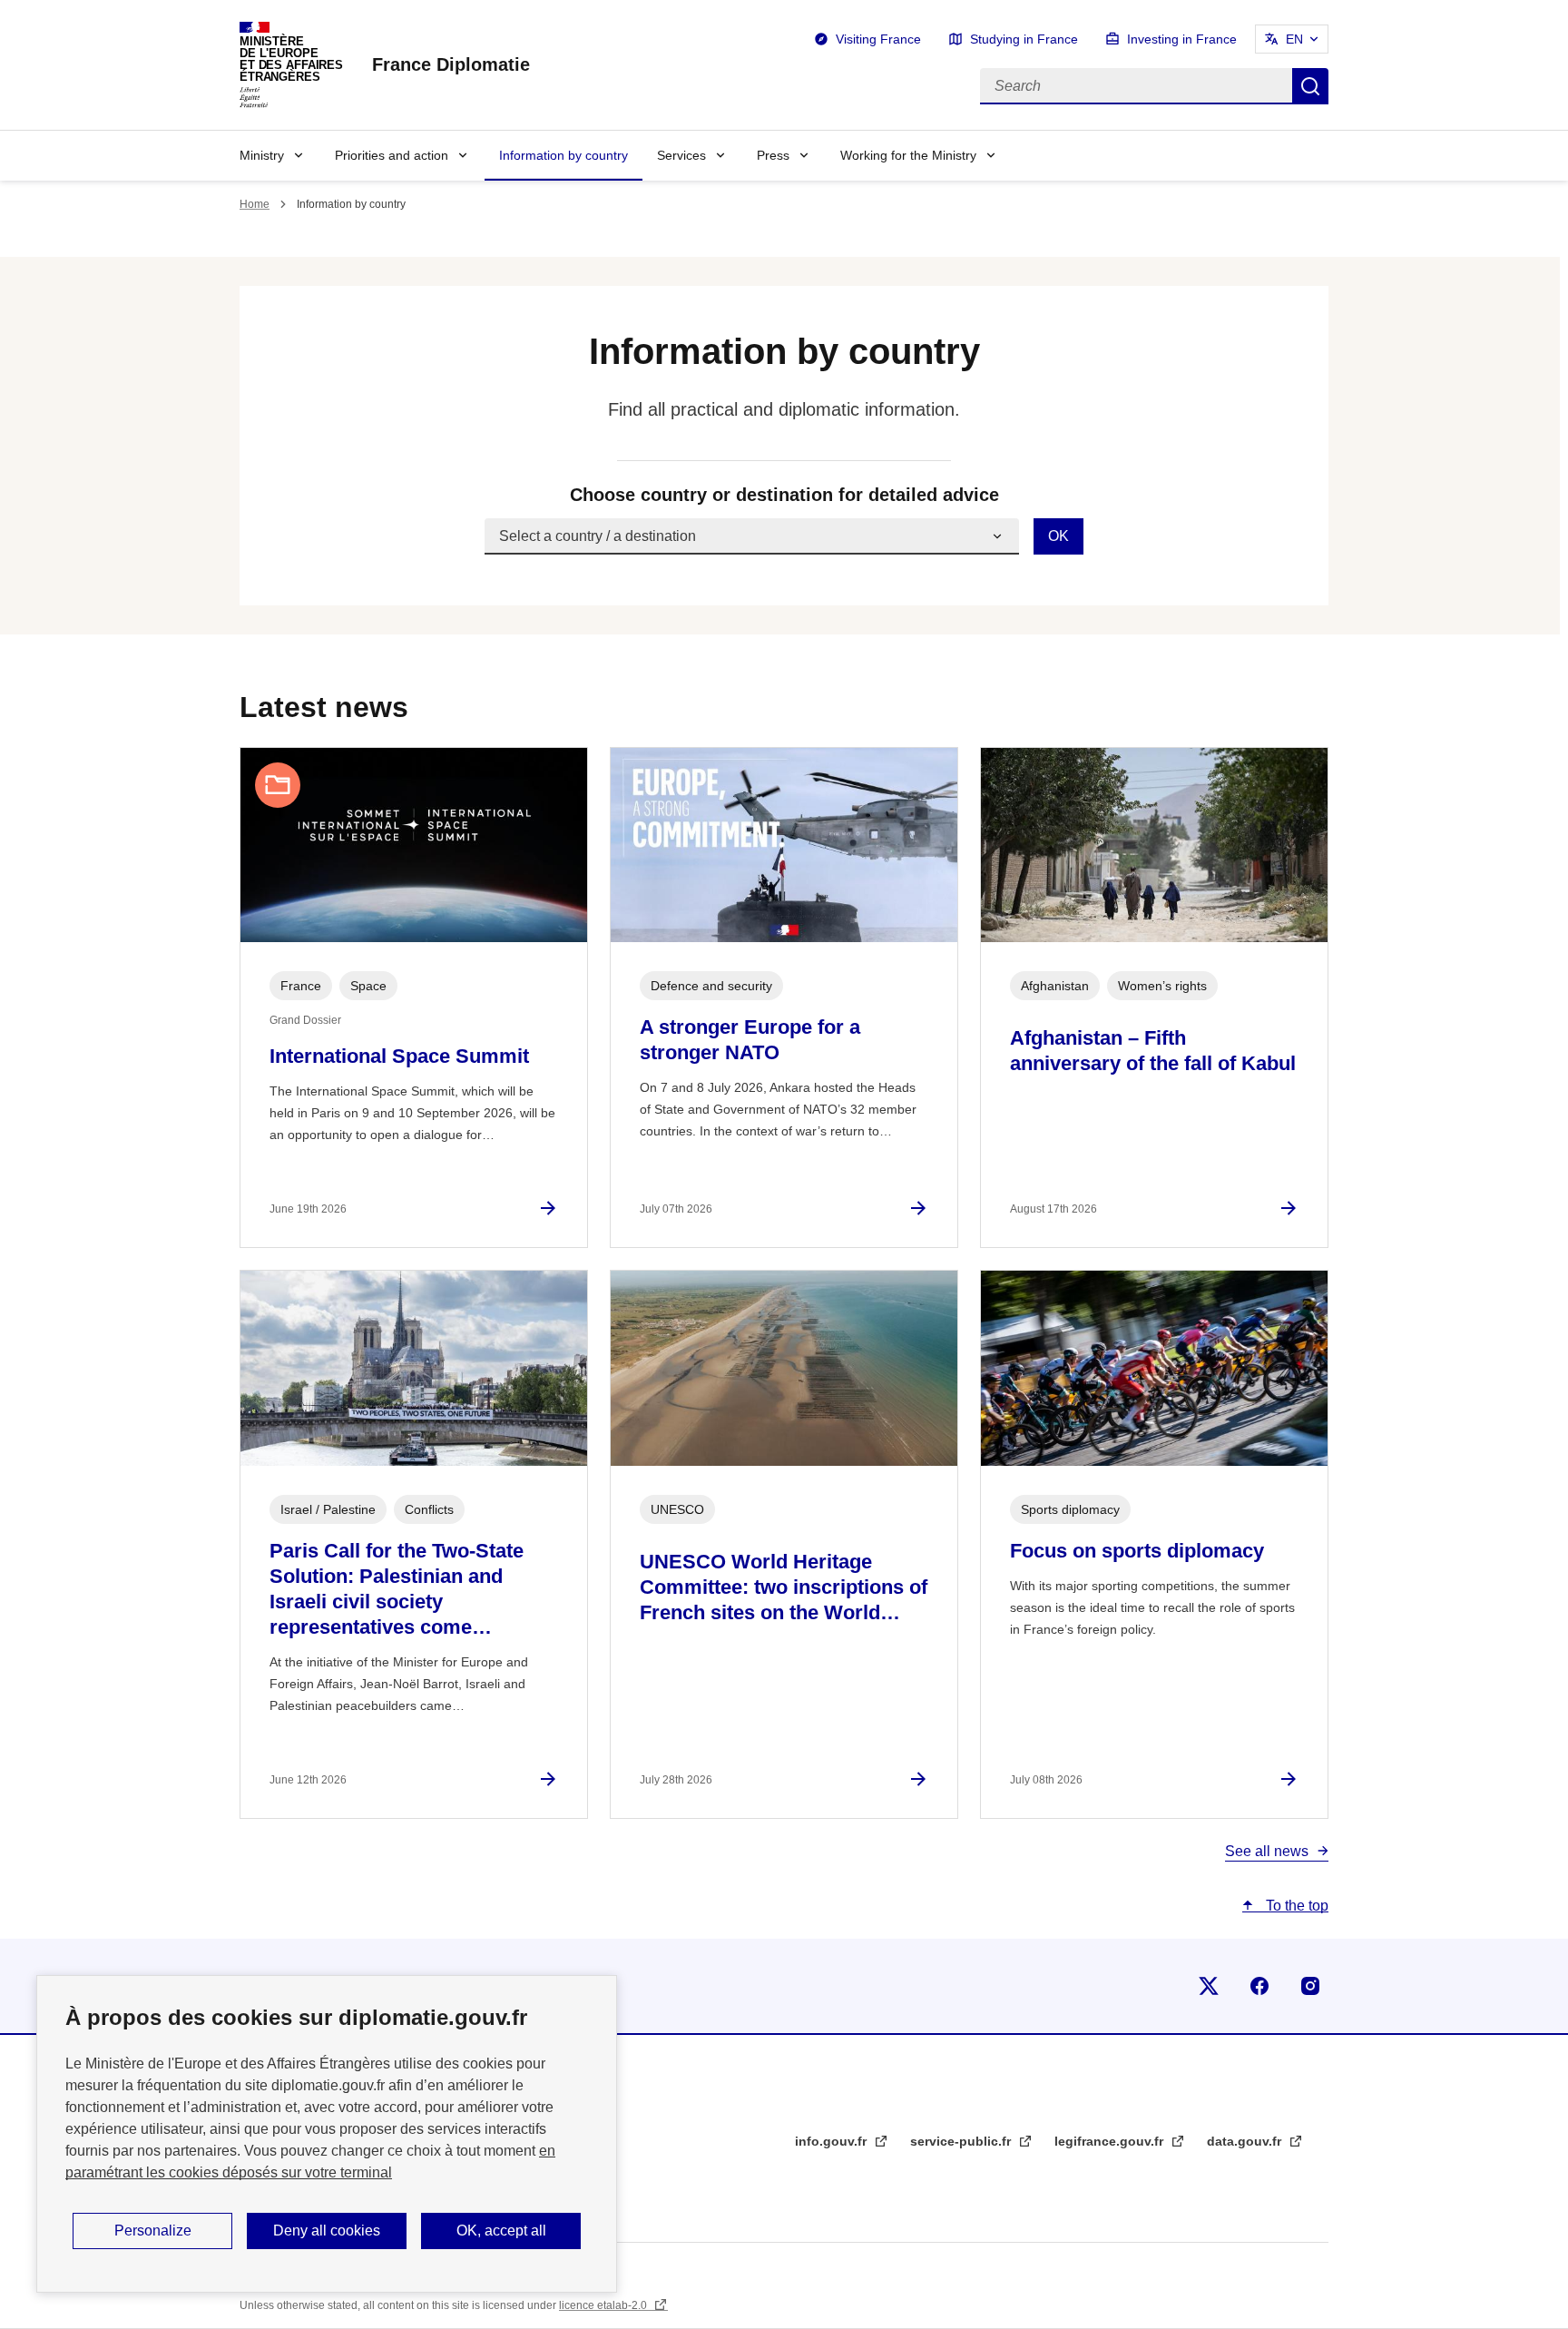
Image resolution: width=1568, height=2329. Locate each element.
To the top (1295, 1906)
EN (1294, 39)
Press (773, 155)
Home (255, 204)
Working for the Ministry (908, 155)
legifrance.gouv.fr (1111, 2141)
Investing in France (1182, 39)
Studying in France (1024, 39)
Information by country (563, 155)
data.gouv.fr (1246, 2141)
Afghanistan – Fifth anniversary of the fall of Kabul (1153, 1051)
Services (681, 155)
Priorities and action (392, 155)
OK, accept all (501, 2231)
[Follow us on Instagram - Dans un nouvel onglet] (1310, 1986)
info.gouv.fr (833, 2141)
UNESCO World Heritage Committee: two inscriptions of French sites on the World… (784, 1587)
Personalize (153, 2231)
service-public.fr (962, 2141)
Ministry (262, 155)
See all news (1267, 1851)
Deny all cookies (327, 2231)
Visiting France (878, 39)
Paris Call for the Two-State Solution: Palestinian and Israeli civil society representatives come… (397, 1589)
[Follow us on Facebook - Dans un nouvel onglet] (1259, 1986)
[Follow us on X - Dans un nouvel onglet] (1209, 1986)
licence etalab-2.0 (604, 2305)
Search (1310, 86)
